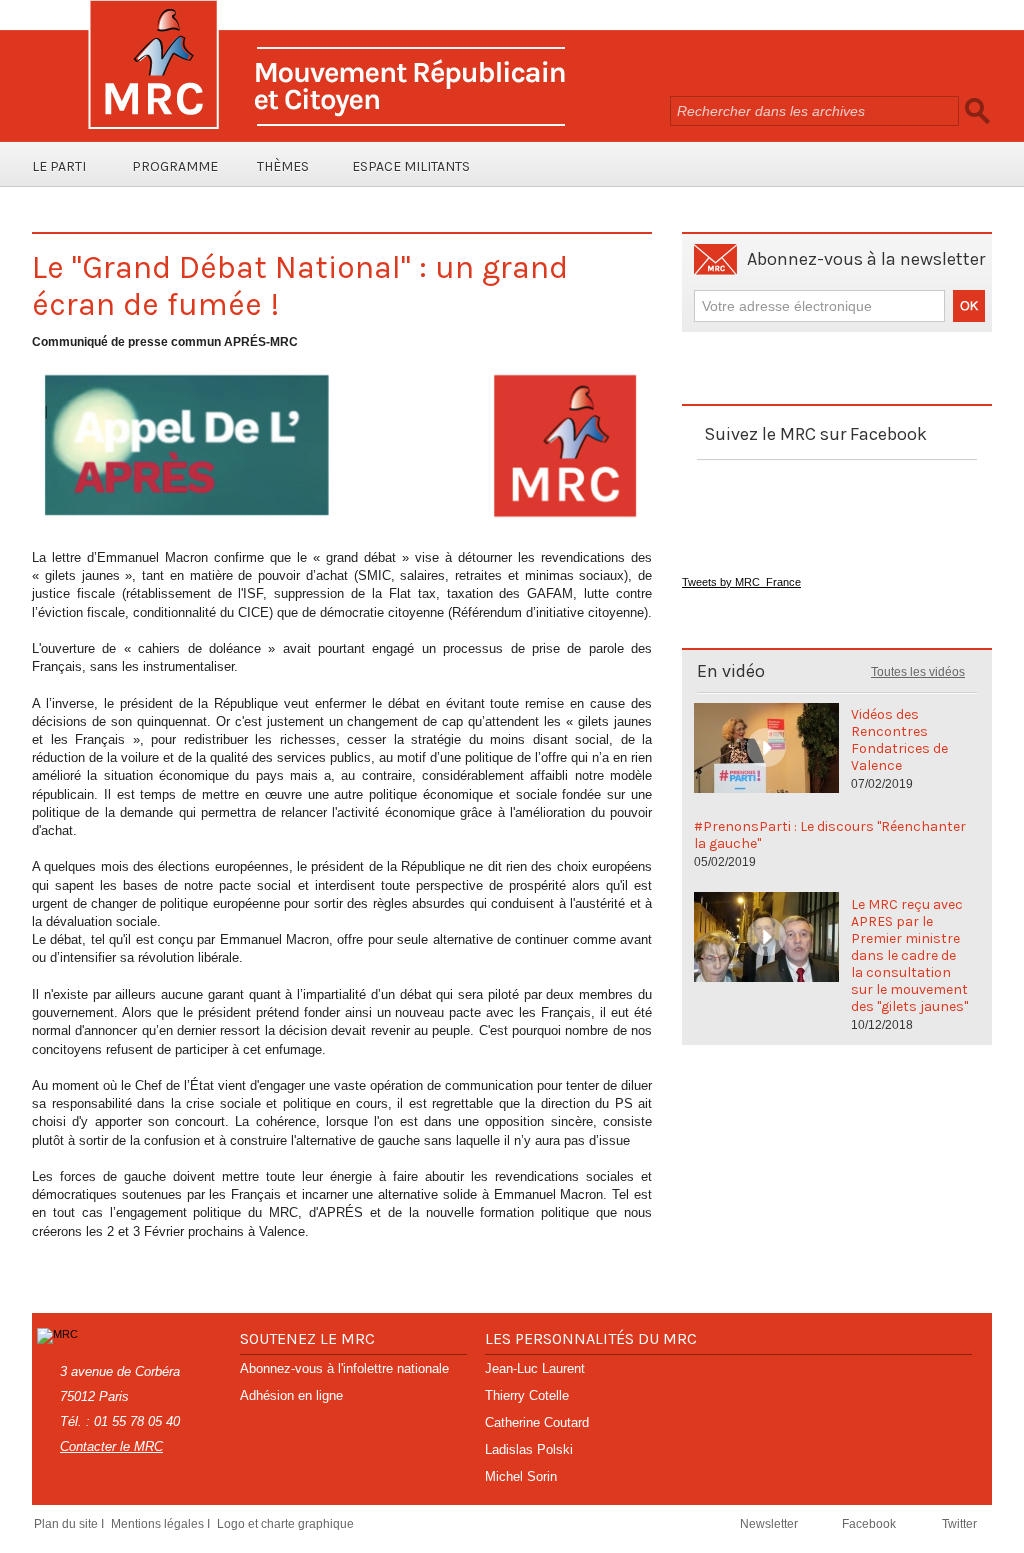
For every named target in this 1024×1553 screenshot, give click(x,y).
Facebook (870, 1524)
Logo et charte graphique (285, 1524)
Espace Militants (411, 166)
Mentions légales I (162, 1524)
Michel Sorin (521, 1476)
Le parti (59, 166)
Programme (175, 166)
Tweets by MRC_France (741, 582)
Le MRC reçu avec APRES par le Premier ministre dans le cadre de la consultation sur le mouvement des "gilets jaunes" (909, 955)
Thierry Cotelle (527, 1395)
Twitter (959, 1524)
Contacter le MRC (111, 1446)
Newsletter (770, 1524)
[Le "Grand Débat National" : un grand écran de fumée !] (342, 368)
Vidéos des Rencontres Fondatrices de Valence (899, 740)
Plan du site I (70, 1524)
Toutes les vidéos (918, 672)
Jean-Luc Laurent (535, 1368)
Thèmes (283, 166)
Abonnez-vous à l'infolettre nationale (344, 1368)
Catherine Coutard (537, 1422)
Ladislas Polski (529, 1449)
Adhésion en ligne (291, 1395)
